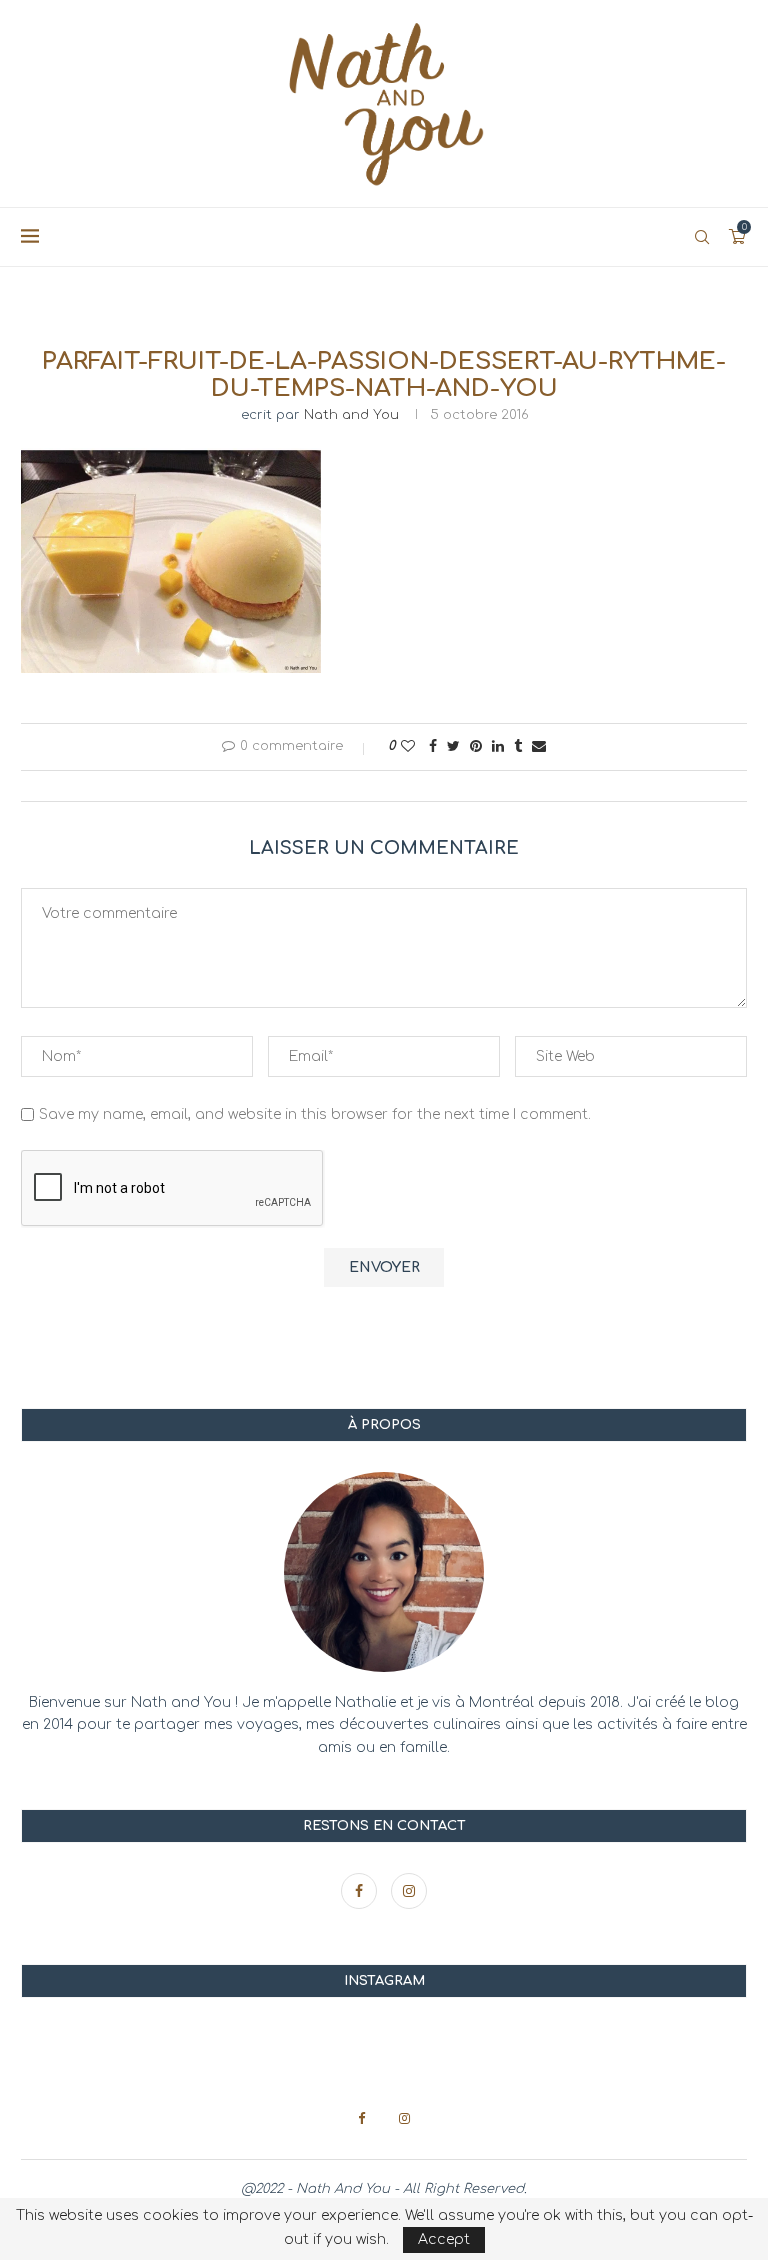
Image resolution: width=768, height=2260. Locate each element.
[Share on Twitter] (453, 746)
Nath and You (351, 415)
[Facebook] (361, 1891)
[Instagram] (409, 1891)
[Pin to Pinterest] (476, 746)
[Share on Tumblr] (518, 746)
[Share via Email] (539, 746)
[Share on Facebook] (433, 746)
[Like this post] (408, 746)
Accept (444, 2239)
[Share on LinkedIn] (498, 746)
